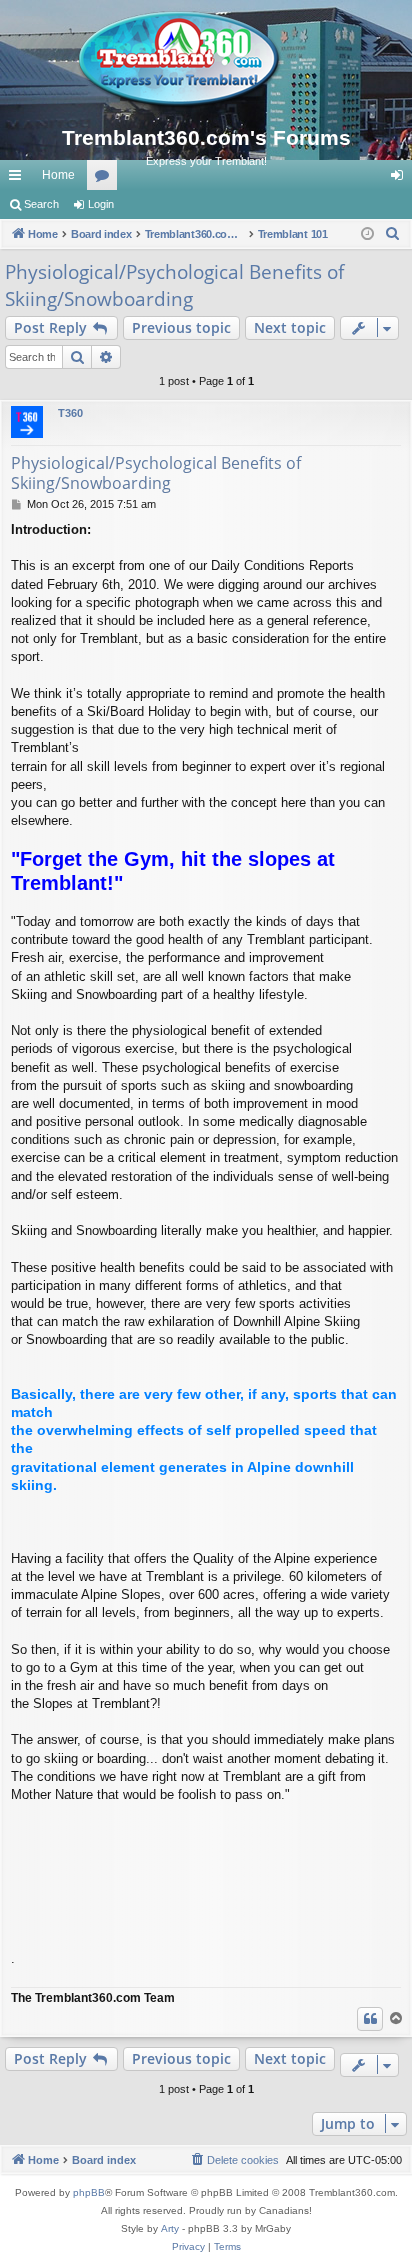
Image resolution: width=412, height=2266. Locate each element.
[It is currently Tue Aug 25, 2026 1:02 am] (367, 234)
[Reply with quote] (370, 2019)
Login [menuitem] (401, 179)
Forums (106, 179)
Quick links (19, 179)
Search (41, 204)
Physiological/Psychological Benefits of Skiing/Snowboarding (174, 285)
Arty (170, 2228)
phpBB (89, 2192)
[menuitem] (393, 234)
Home (58, 175)
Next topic (290, 327)
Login (101, 204)
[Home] (206, 60)
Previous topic (181, 327)
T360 (70, 413)
